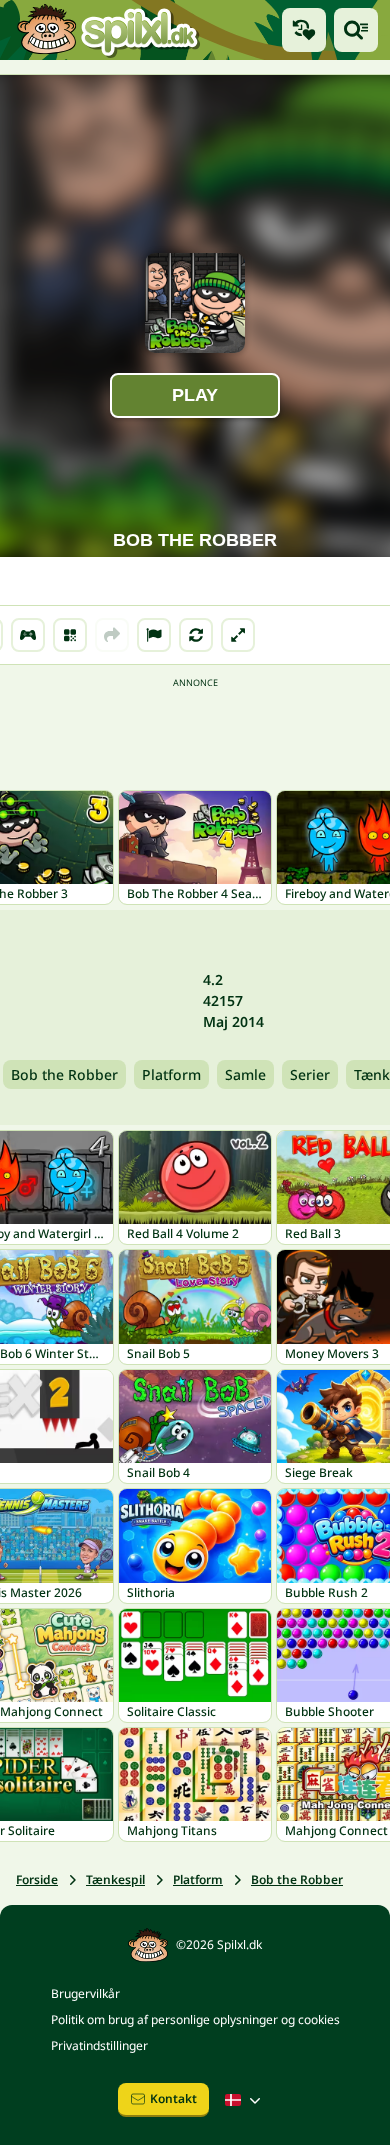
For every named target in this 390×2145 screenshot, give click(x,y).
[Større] (238, 635)
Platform (171, 1074)
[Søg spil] (356, 30)
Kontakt (173, 2098)
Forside (37, 1879)
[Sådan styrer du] (28, 635)
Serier (310, 1074)
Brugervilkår (85, 1993)
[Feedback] (154, 635)
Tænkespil (115, 1879)
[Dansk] (245, 2100)
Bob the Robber (64, 1074)
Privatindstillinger (99, 2045)
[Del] (112, 635)
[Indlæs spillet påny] (196, 635)
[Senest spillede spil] (304, 30)
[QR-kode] (70, 635)
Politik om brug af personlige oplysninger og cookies (195, 2019)
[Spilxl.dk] (107, 30)
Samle (245, 1074)
